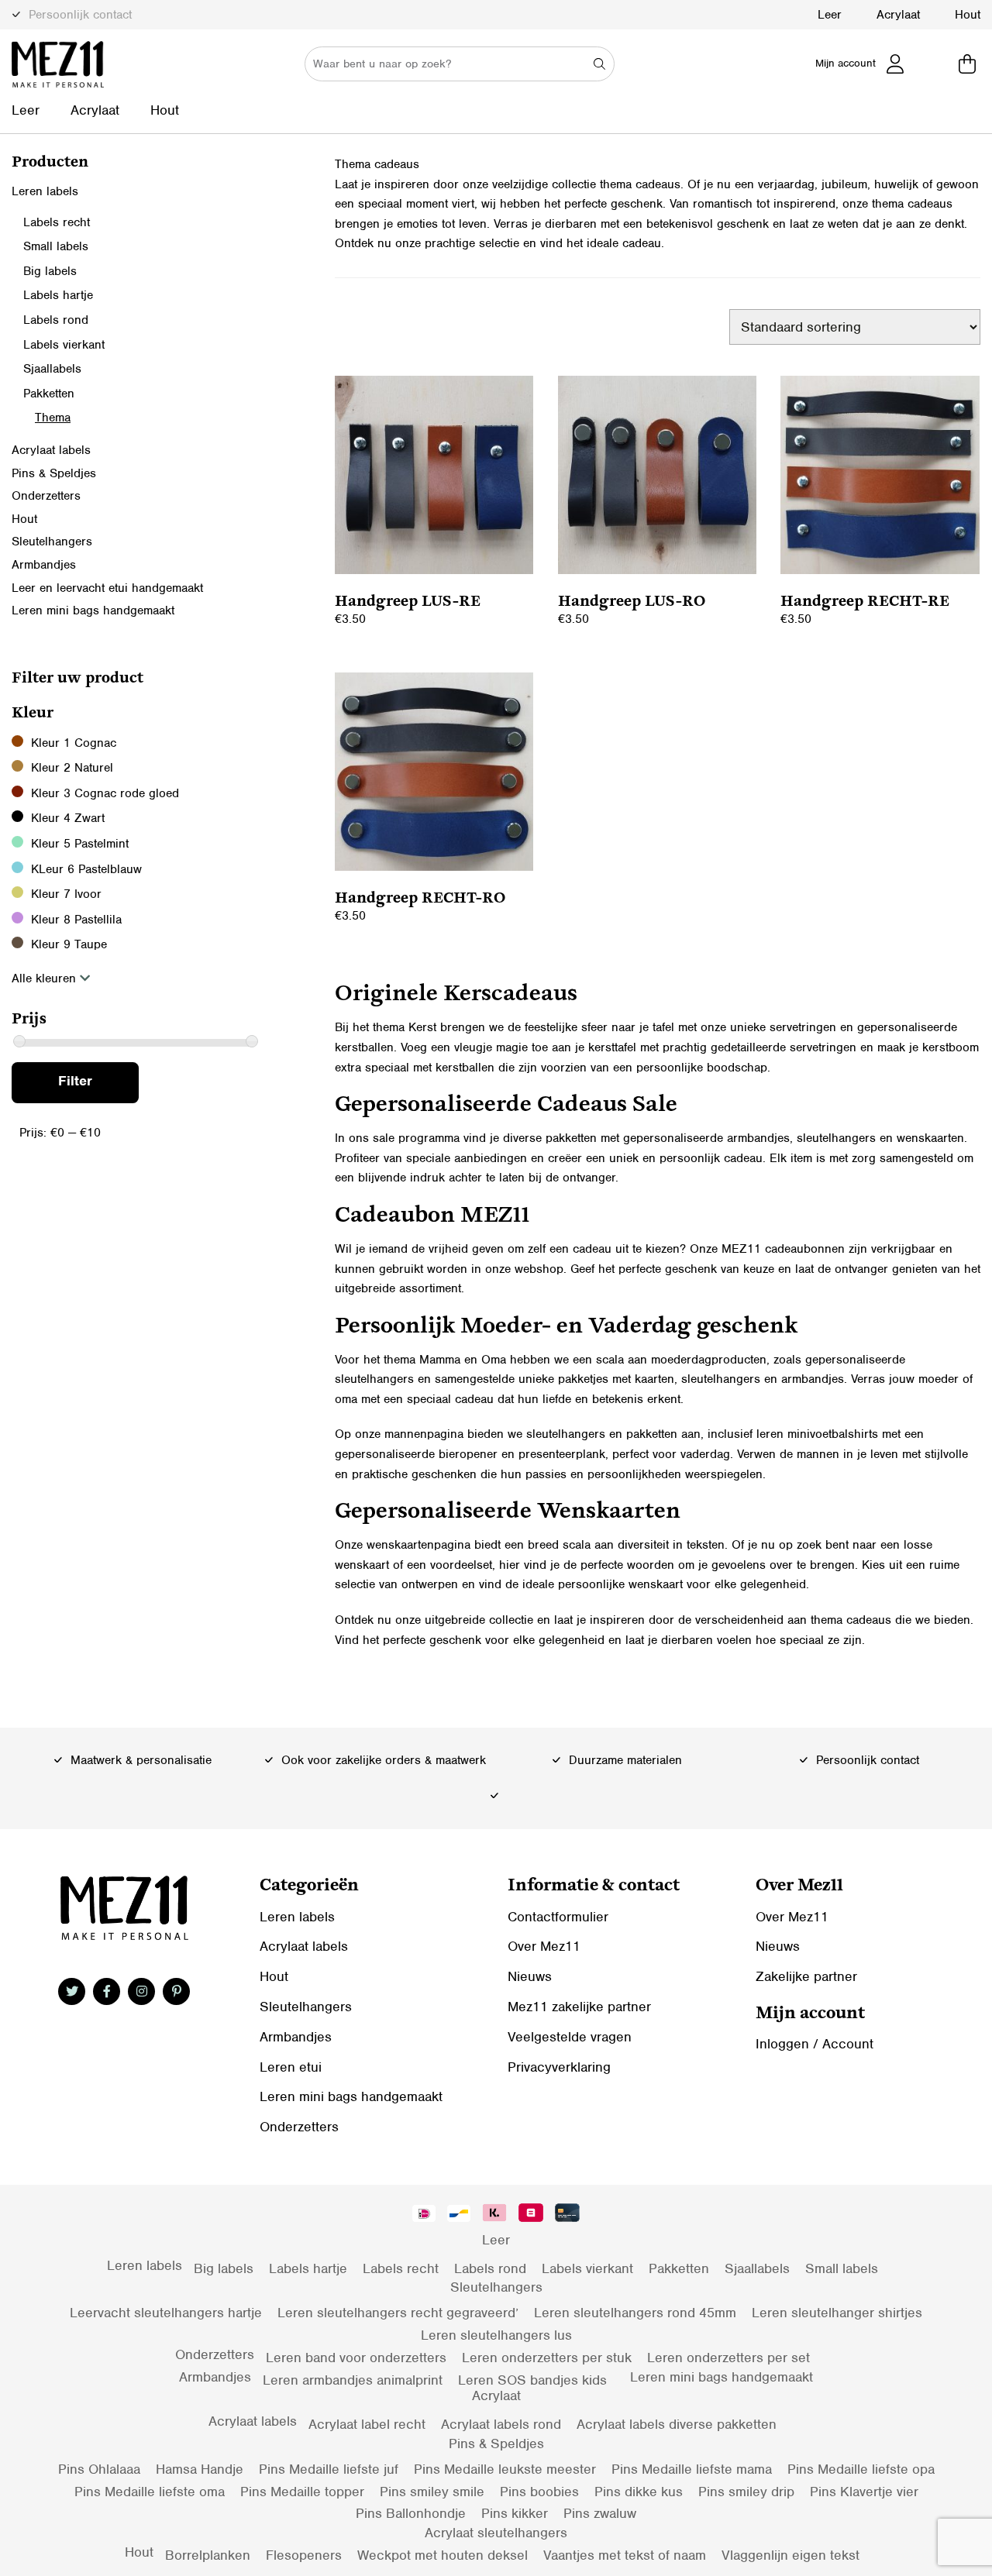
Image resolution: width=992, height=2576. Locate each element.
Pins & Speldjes (54, 473)
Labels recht (57, 222)
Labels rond (56, 320)
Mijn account (846, 63)
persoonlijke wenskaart (620, 1584)
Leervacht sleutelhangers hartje (166, 2313)
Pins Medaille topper (302, 2492)
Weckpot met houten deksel (443, 2555)
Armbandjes (44, 565)
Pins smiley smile (432, 2492)
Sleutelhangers (52, 542)
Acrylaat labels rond (501, 2424)
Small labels (56, 246)
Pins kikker (515, 2513)
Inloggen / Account (815, 2044)
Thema (53, 418)
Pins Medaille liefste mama (692, 2469)
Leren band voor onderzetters (356, 2358)
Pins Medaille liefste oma (150, 2492)
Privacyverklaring (559, 2067)
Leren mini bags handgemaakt (93, 610)
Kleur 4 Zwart (68, 818)
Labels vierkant (64, 345)
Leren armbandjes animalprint (353, 2380)
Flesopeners (304, 2555)
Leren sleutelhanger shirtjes (837, 2313)
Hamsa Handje (200, 2469)
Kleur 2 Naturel (72, 768)
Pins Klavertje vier (864, 2492)
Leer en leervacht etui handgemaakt (107, 588)
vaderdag (705, 1454)
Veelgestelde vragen (570, 2037)
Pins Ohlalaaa (99, 2469)
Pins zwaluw (600, 2513)
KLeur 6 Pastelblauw (86, 869)
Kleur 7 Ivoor (66, 894)
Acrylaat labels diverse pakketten (677, 2424)
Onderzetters (46, 496)
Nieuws (530, 1976)
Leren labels (45, 191)
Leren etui (291, 2067)
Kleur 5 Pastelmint (80, 844)
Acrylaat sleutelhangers (496, 2533)
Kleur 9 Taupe (69, 944)
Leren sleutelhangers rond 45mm (635, 2313)
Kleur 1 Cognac (74, 743)
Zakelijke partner (806, 1976)
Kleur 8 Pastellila (76, 920)
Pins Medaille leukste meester (505, 2469)
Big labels (50, 271)
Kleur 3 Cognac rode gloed (105, 793)
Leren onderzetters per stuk (547, 2358)
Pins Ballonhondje (411, 2513)
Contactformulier (558, 1917)
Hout (968, 15)
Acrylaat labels (51, 450)
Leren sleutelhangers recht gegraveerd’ (398, 2313)
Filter (75, 1081)
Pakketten (49, 394)
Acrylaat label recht (367, 2424)
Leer (830, 15)
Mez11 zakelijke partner (579, 2007)
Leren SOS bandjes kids (532, 2380)
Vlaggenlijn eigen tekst (790, 2555)
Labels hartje (58, 295)
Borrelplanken (208, 2555)
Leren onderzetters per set (728, 2358)
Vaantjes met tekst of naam (625, 2555)
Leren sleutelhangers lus (496, 2335)
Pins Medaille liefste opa (861, 2469)
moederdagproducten (709, 1360)
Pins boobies (539, 2492)
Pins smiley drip (746, 2492)
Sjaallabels (52, 369)
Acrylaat (898, 15)
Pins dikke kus (639, 2492)
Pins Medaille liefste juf (329, 2469)
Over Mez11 (544, 1946)
